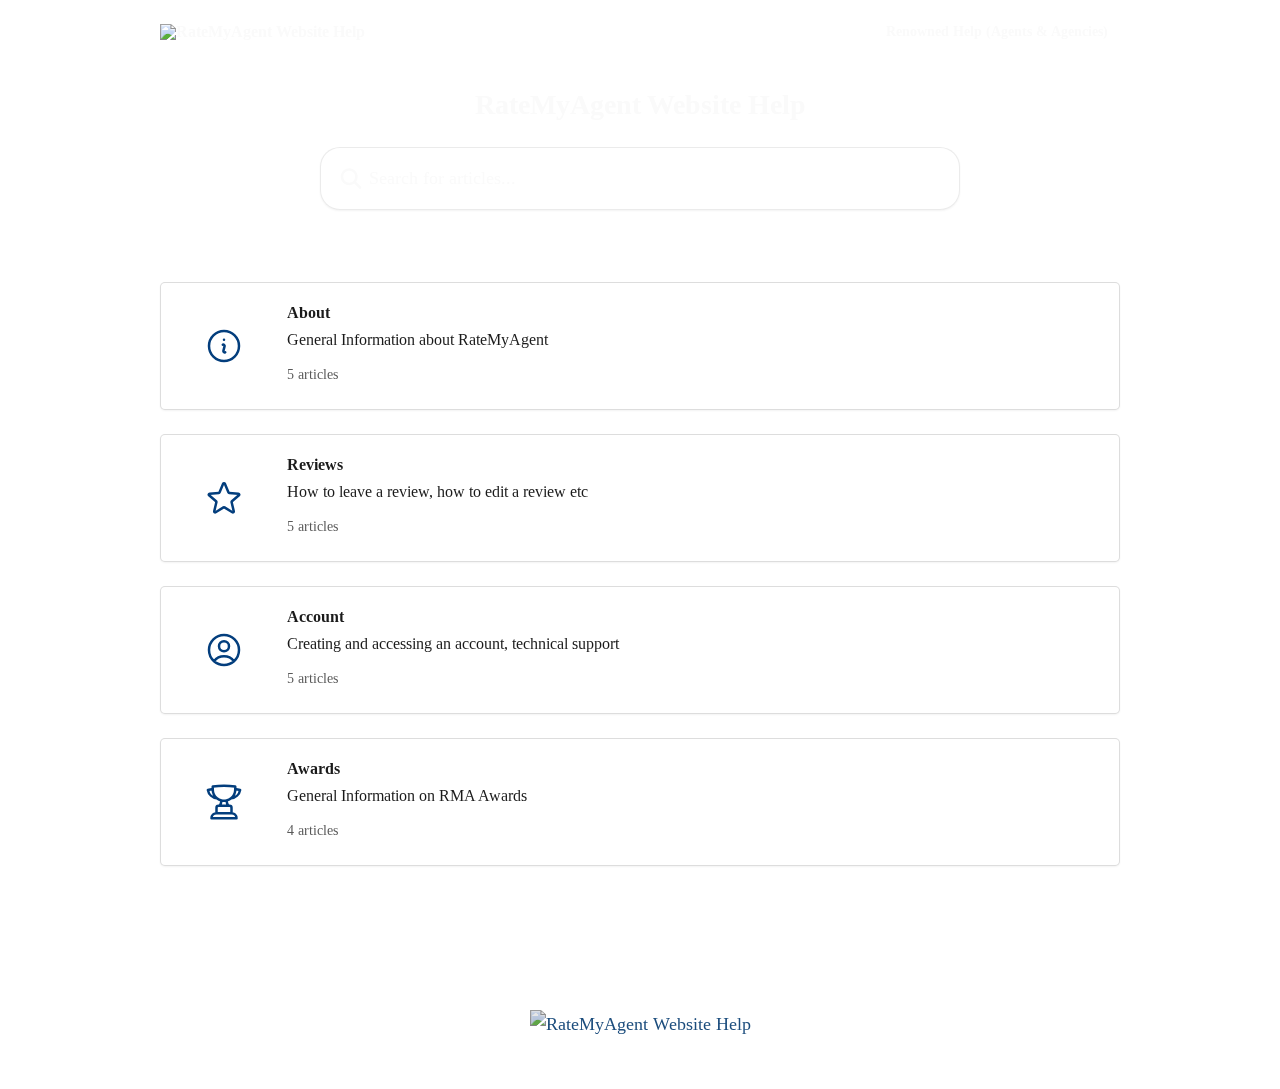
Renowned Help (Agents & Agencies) (997, 32)
